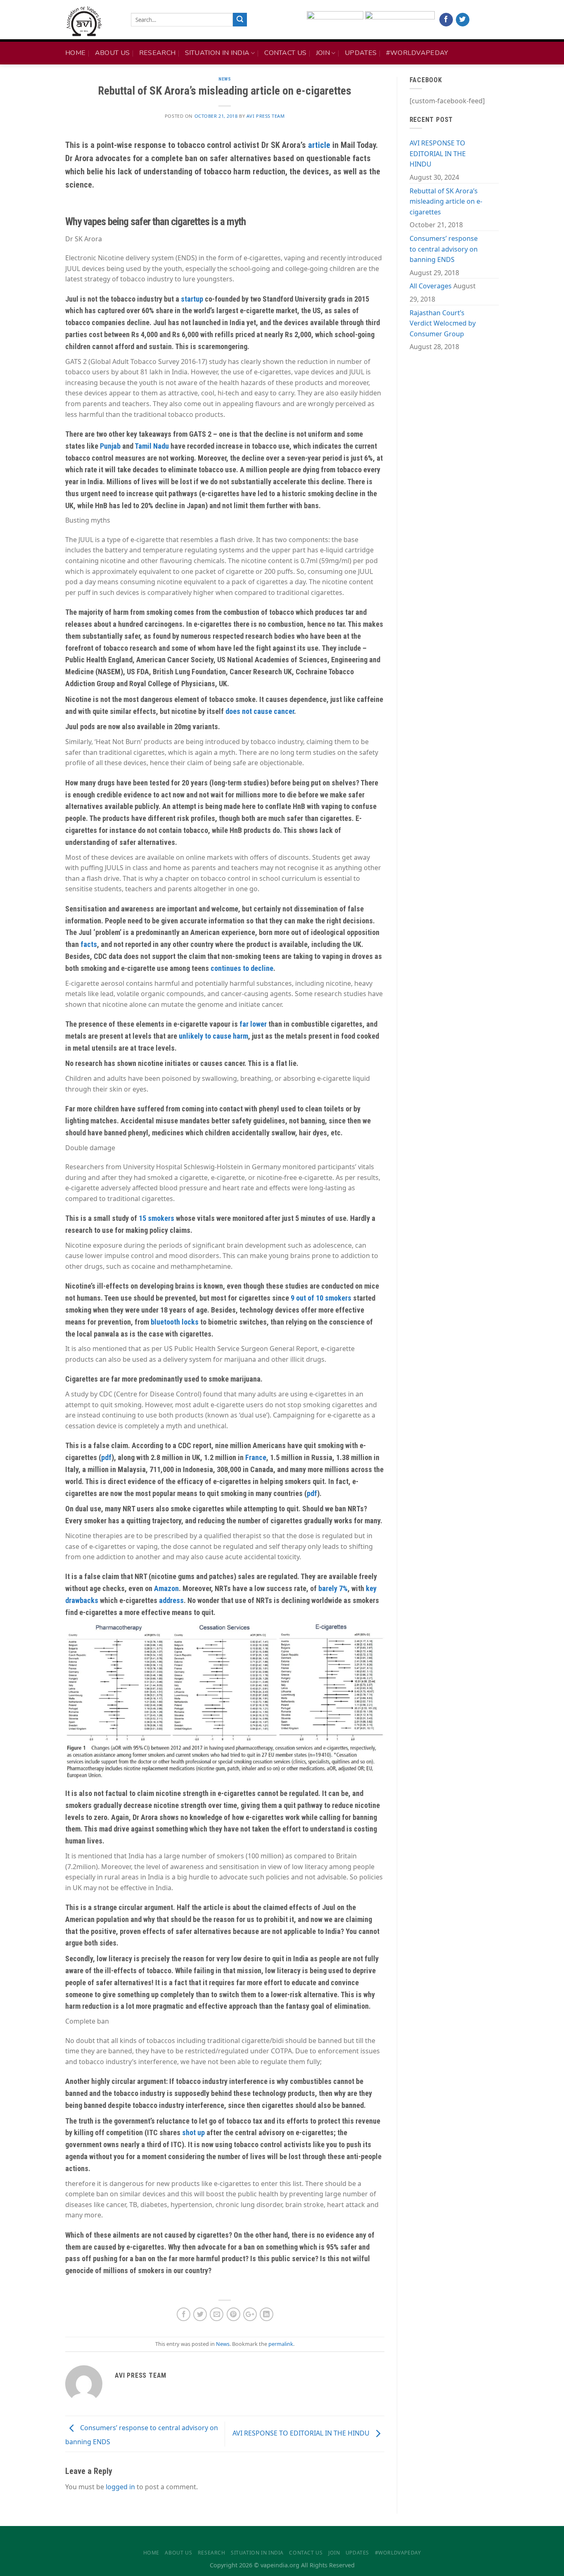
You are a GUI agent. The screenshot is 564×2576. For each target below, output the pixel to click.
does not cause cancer (260, 711)
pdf (106, 1457)
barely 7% (333, 1588)
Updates (361, 53)
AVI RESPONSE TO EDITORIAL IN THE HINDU (302, 2433)
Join (323, 53)
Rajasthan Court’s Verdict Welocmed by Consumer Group (443, 323)
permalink (281, 2344)
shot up (193, 2132)
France (256, 1457)
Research (158, 53)
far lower (253, 1024)
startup (192, 299)
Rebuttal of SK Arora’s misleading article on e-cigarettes (446, 201)
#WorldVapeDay (417, 53)
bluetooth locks (175, 1322)
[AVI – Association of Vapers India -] (92, 21)
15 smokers (156, 1218)
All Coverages (431, 286)
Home (75, 53)
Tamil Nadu (152, 446)
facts (89, 944)
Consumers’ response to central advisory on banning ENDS (444, 249)
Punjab (110, 446)
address (171, 1600)
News (225, 79)
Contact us (285, 53)
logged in (120, 2487)
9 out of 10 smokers (321, 1298)
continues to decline (242, 968)
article (319, 145)
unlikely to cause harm (213, 1036)
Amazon (166, 1588)
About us (113, 53)
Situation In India (217, 53)
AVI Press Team (266, 116)
